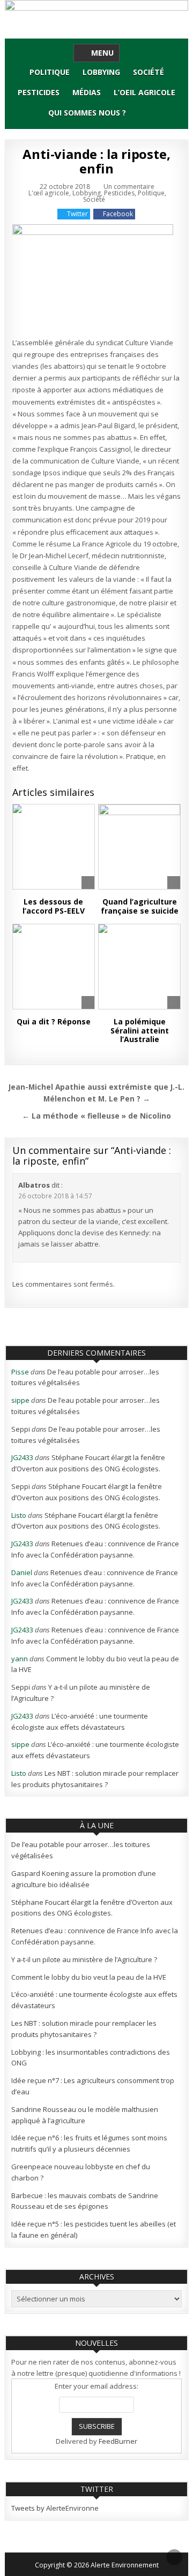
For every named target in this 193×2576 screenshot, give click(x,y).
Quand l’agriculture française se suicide (140, 906)
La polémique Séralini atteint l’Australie (140, 1031)
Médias (87, 92)
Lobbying (101, 72)
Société (149, 72)
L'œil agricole (49, 193)
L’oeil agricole (144, 92)
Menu (102, 53)
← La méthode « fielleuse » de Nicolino (96, 1116)
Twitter (77, 214)
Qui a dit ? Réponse (54, 1021)
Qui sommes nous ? (87, 113)
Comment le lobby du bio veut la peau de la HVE (89, 1977)
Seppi (21, 1429)
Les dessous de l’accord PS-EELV (54, 906)
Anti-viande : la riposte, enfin (96, 161)
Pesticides (39, 92)
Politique (50, 72)
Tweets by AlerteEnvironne (55, 2508)
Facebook (118, 214)
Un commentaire (129, 187)
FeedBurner (118, 2441)
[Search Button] (142, 113)
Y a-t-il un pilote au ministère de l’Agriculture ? (84, 1959)
